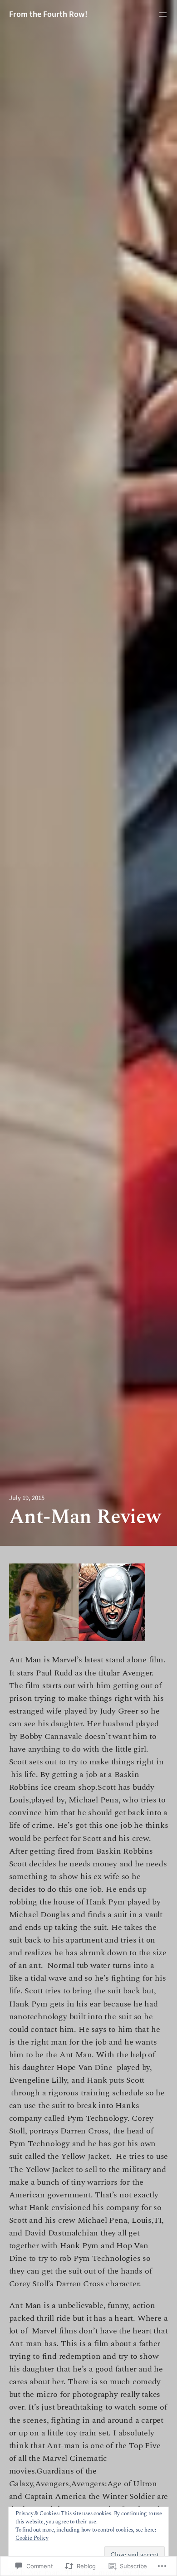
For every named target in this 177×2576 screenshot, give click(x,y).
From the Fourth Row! (48, 14)
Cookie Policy (32, 2538)
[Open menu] (163, 15)
